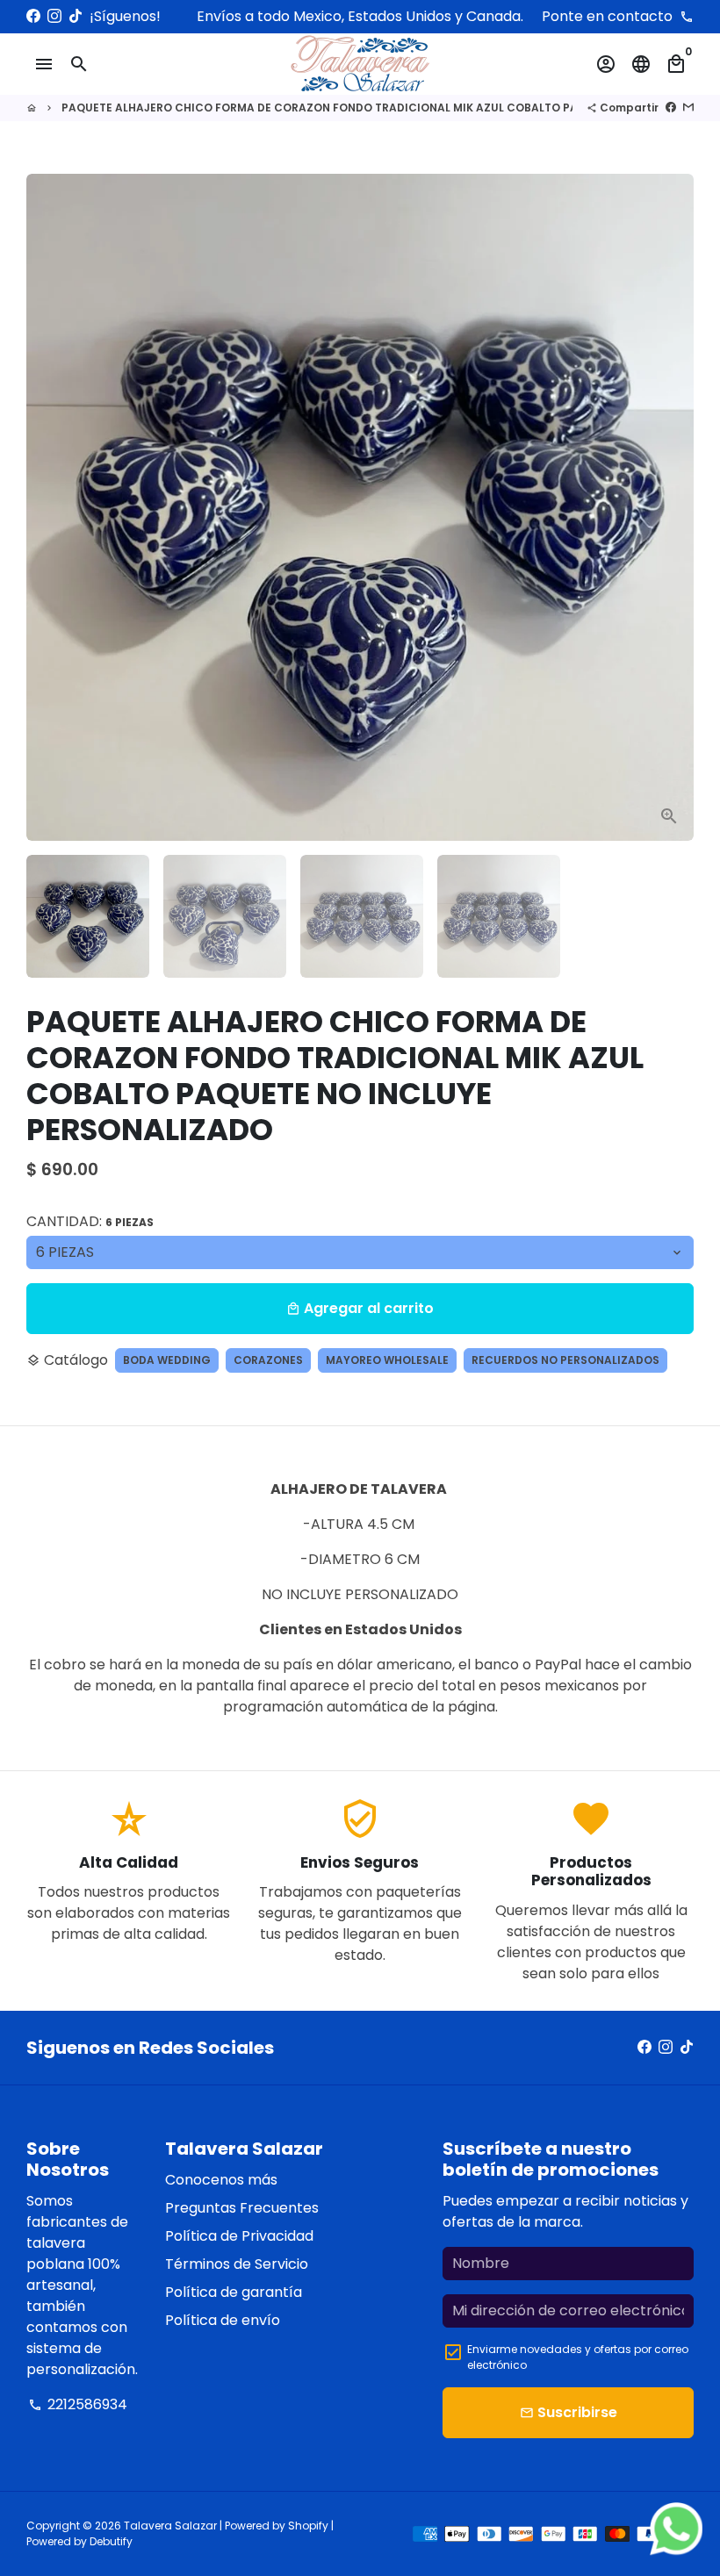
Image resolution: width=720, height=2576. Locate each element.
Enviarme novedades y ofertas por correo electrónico (578, 2357)
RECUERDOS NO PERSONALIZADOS (565, 1360)
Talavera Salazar (170, 2526)
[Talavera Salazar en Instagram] (54, 16)
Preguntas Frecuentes (242, 2208)
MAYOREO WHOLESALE (387, 1360)
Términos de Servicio (237, 2264)
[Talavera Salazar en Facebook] (33, 16)
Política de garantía (234, 2292)
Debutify (111, 2541)
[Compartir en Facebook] (671, 108)
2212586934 (78, 2404)
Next (670, 507)
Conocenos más (221, 2180)
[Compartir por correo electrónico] (688, 108)
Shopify (308, 2526)
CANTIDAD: (90, 1221)
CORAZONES (268, 1360)
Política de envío (223, 2320)
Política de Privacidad (239, 2236)
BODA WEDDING (167, 1360)
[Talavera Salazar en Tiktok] (76, 16)
